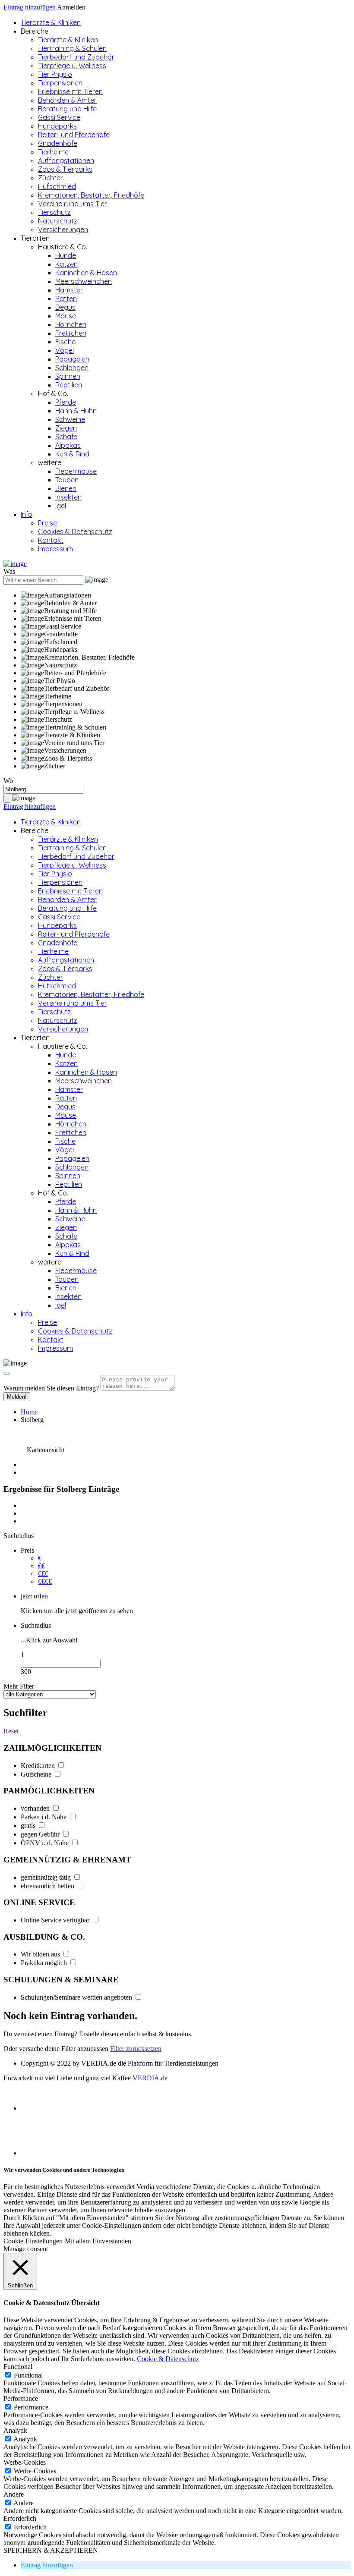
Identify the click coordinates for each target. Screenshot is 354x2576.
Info (27, 514)
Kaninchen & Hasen (86, 273)
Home (29, 1412)
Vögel (65, 350)
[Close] (7, 1373)
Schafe (66, 437)
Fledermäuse (76, 471)
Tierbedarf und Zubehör (76, 57)
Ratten (66, 299)
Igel (61, 506)
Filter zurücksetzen (136, 2049)
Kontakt (51, 540)
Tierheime (53, 152)
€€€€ (45, 1581)
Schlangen (72, 368)
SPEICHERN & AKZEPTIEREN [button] (51, 2550)
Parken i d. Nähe (44, 1817)
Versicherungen (63, 230)
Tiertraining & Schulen (72, 48)
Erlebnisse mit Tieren (70, 91)
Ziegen (66, 428)
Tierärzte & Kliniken (51, 22)
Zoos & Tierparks (65, 169)
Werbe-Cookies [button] (25, 2462)
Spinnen (68, 376)
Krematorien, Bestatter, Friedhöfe (91, 195)
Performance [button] (21, 2398)
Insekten (68, 497)
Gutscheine (37, 1774)
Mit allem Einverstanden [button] (98, 2241)
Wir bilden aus (41, 1954)
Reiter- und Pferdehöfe (74, 135)
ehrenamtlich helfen (48, 1886)
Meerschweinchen (84, 281)
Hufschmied (57, 186)
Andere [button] (14, 2494)
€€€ (43, 1574)
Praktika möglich (45, 1963)
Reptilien (69, 385)
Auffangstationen (66, 160)
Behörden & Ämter (67, 100)
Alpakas (68, 445)
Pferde (66, 402)
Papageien (72, 359)
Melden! (17, 1397)
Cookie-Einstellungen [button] (33, 2241)
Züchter (51, 178)
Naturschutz (58, 221)
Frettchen (71, 333)
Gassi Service (59, 117)
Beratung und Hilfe (67, 109)
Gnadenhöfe (58, 143)
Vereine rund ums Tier (73, 204)
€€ (41, 1566)
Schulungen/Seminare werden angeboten (77, 1997)
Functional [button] (18, 2367)
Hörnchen (71, 324)
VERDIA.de (150, 2078)
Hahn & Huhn (76, 411)
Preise (47, 523)
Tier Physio (55, 74)
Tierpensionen (60, 83)
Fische (65, 342)
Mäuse (66, 316)
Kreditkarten (39, 1766)
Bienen (66, 488)
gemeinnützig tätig (47, 1877)
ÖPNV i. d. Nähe (46, 1843)
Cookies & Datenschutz (75, 532)
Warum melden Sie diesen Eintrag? (51, 1388)
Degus (65, 307)
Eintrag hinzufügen (30, 7)
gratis (29, 1826)
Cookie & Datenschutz (168, 2359)
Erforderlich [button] (20, 2518)
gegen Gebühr (41, 1834)
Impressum (55, 549)
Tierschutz (54, 212)
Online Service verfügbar (56, 1920)
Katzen (66, 264)
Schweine (70, 419)
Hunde (66, 255)
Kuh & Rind (72, 454)
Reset (11, 1731)
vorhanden (36, 1808)
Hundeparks (57, 126)
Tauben (67, 480)
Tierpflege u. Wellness (72, 66)
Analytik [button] (15, 2430)
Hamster (69, 290)
